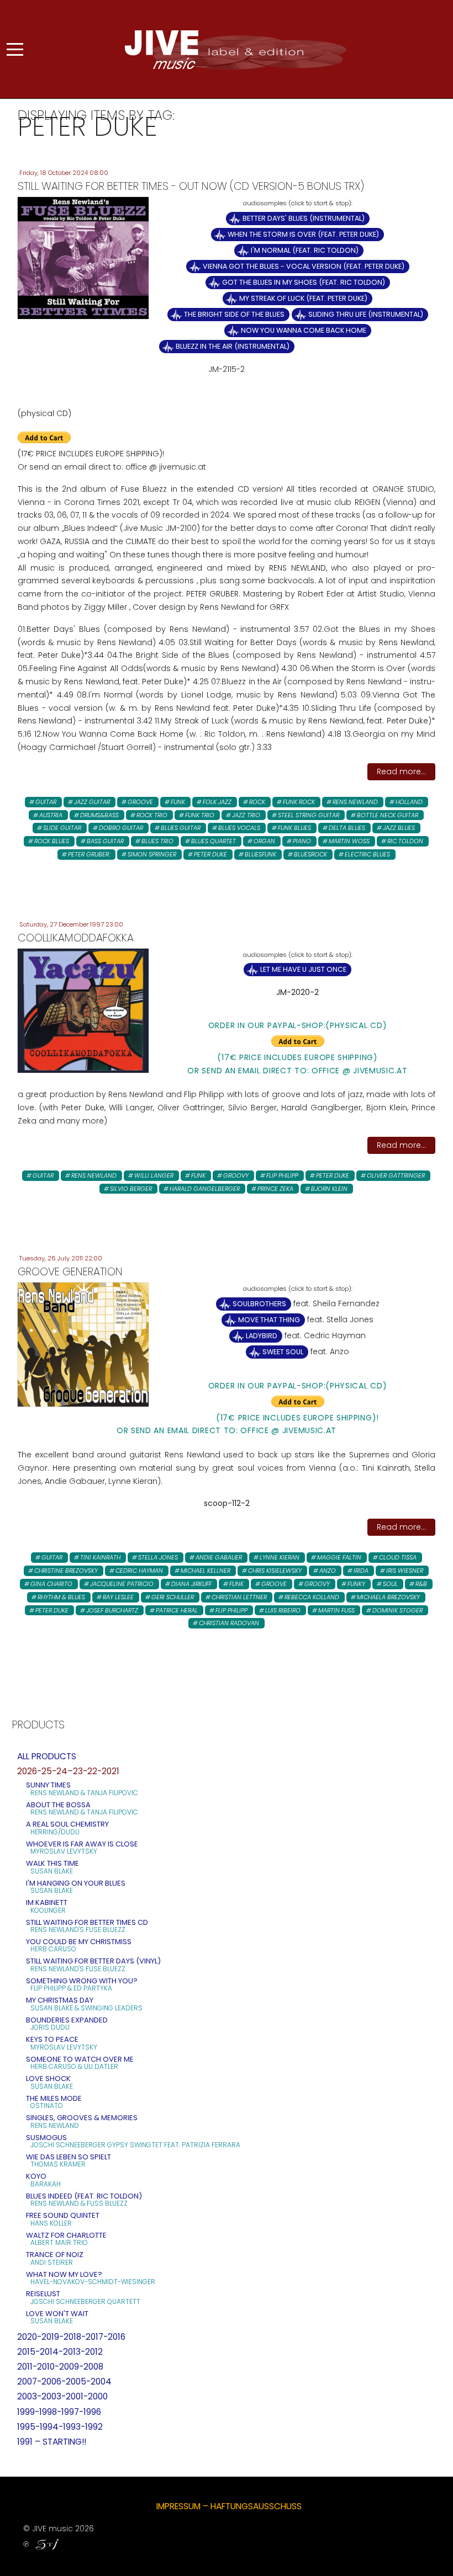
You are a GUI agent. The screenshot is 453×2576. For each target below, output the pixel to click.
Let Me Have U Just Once (303, 969)
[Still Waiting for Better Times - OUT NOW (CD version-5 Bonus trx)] (83, 258)
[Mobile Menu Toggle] (15, 49)
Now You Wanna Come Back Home (304, 330)
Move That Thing (269, 1320)
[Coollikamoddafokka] (83, 1010)
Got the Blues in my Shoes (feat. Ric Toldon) (304, 282)
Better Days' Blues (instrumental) (304, 218)
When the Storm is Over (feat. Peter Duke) (303, 234)
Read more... (401, 771)
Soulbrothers (259, 1304)
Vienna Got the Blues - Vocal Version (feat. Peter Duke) (304, 266)
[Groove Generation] (83, 1344)
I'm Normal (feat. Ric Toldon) (305, 250)
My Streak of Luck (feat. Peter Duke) (303, 298)
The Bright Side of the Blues (234, 314)
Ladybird (262, 1336)
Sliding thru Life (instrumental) (366, 314)
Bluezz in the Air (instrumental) (233, 346)
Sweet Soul (283, 1352)
